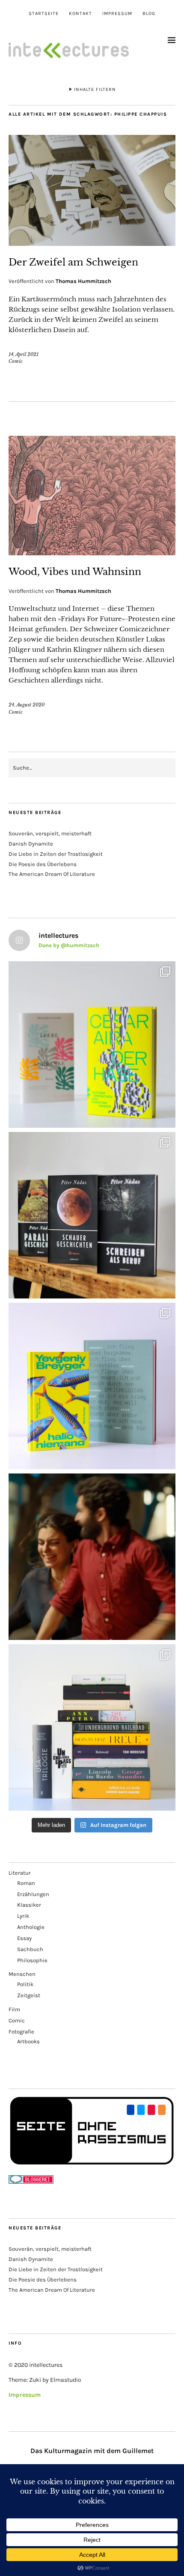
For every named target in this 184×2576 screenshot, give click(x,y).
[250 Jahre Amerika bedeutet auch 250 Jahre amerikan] (92, 1727)
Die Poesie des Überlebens (43, 864)
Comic (16, 361)
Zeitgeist (29, 1995)
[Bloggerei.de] (31, 2182)
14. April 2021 (24, 354)
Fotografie (21, 2032)
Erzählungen (33, 1894)
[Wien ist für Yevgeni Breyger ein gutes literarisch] (92, 1386)
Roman (26, 1883)
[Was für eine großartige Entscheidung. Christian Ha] (92, 1044)
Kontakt (80, 13)
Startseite (44, 13)
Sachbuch (30, 1949)
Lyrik (23, 1916)
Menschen (22, 1974)
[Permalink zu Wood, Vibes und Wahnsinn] (92, 553)
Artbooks (28, 2041)
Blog (149, 13)
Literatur (20, 1873)
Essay (24, 1938)
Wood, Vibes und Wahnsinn (75, 572)
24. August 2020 (27, 705)
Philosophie (32, 1960)
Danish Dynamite (31, 844)
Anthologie (31, 1927)
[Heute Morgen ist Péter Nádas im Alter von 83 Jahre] (92, 1215)
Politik (25, 1984)
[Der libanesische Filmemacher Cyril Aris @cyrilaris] (92, 1557)
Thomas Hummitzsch (83, 281)
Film (14, 2009)
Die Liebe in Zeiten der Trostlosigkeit (56, 854)
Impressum (117, 13)
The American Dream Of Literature (52, 874)
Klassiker (29, 1905)
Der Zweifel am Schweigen (73, 262)
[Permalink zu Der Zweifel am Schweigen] (92, 243)
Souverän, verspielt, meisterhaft (50, 833)
